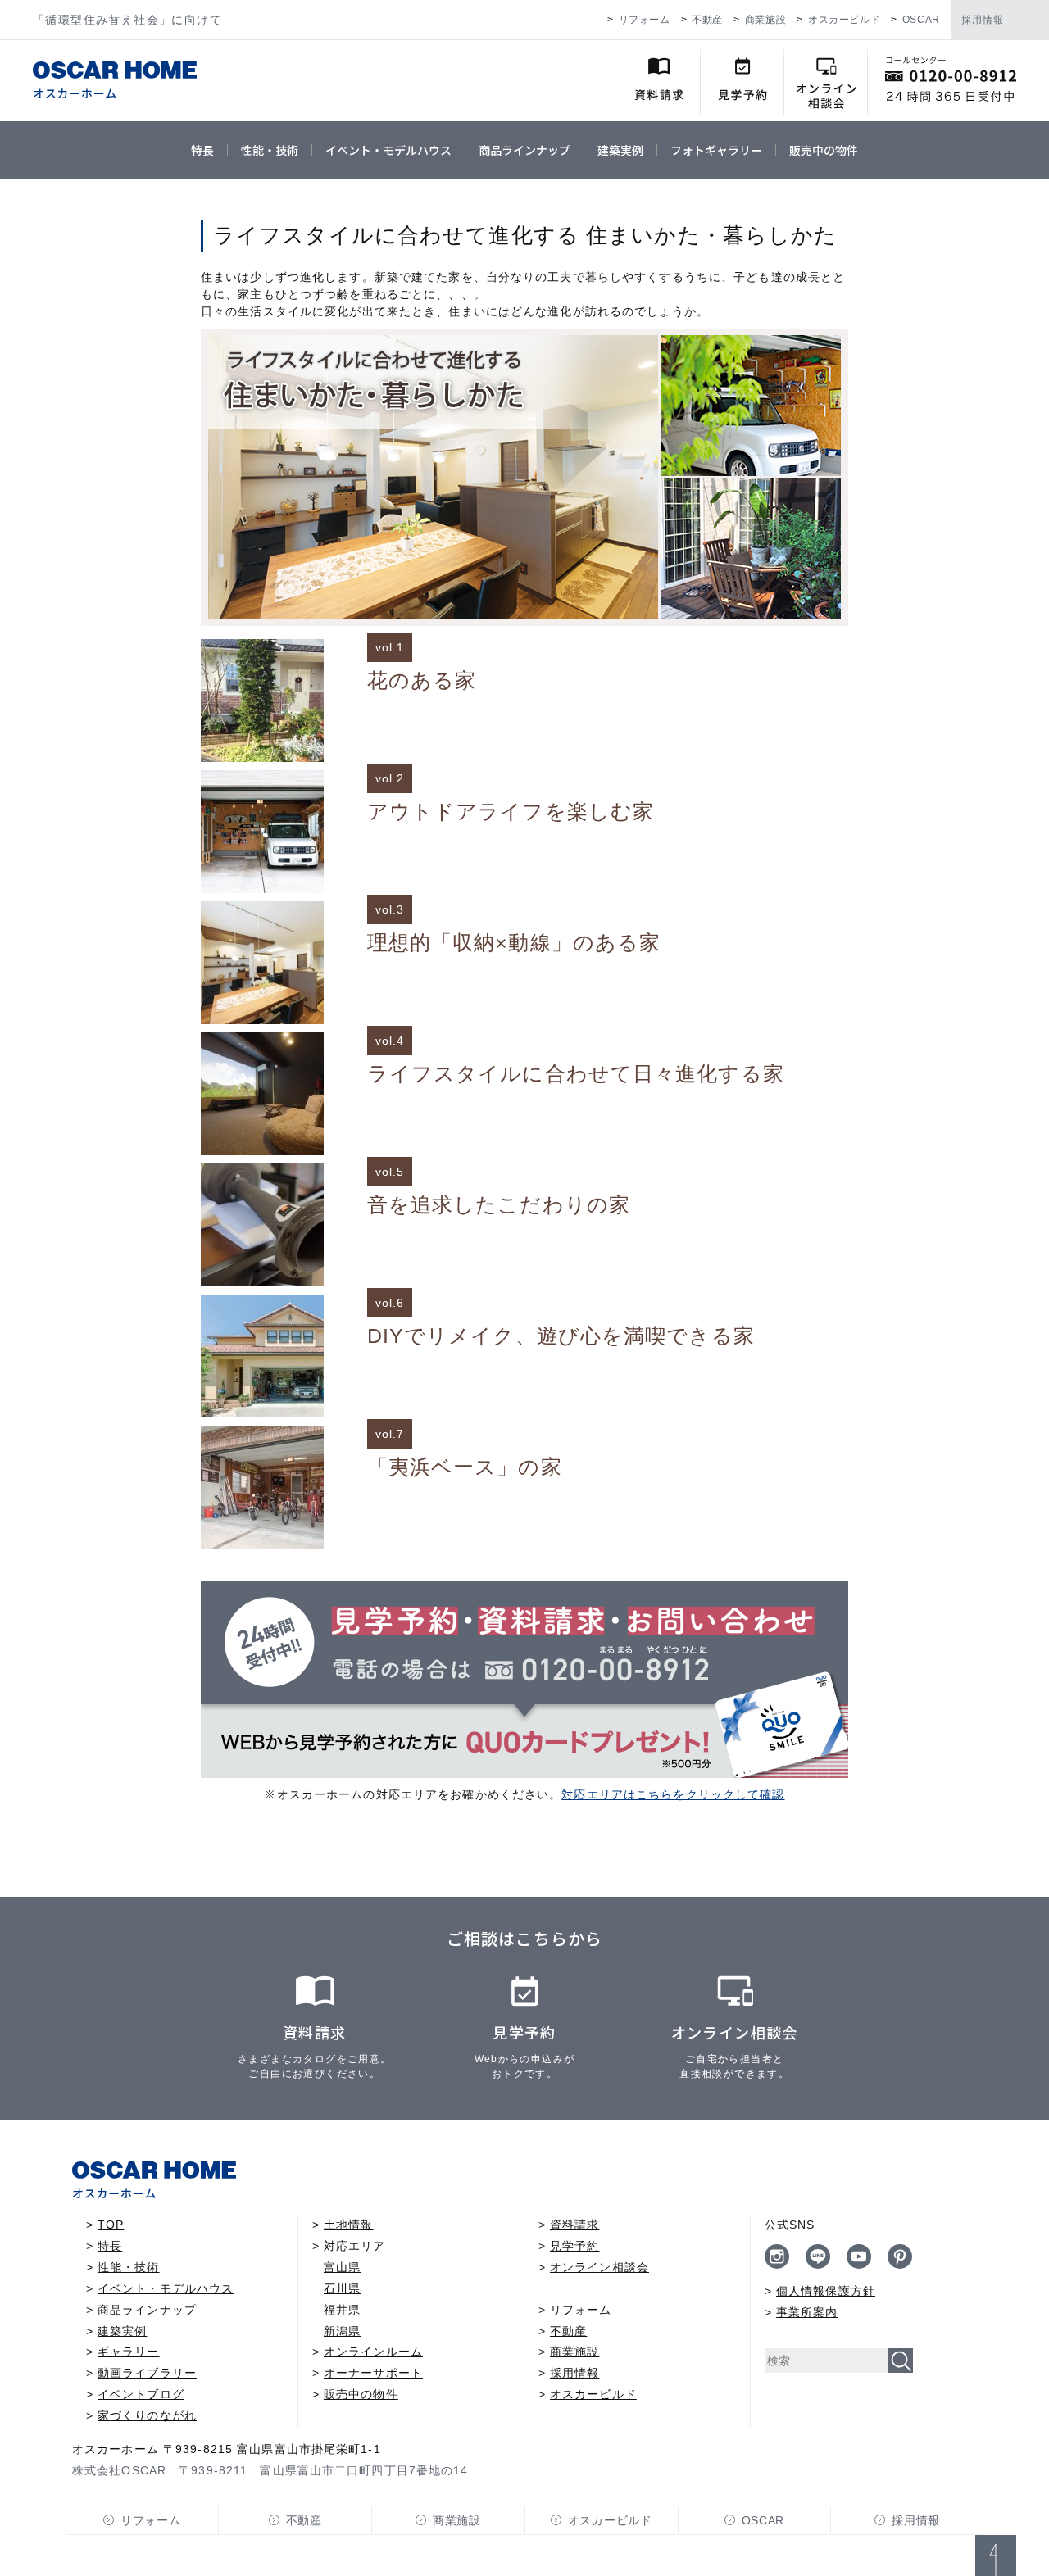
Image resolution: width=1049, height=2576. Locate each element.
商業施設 (765, 20)
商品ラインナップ (524, 150)
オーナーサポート (373, 2373)
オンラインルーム (373, 2352)
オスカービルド (844, 20)
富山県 (342, 2267)
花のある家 (422, 680)
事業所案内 (807, 2312)
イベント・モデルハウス (388, 150)
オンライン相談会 (599, 2267)
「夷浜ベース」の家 (465, 1467)
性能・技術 (270, 150)
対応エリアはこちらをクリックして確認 (673, 1794)
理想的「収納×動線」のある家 (514, 943)
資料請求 (574, 2225)
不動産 (707, 20)
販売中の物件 (824, 150)
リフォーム (645, 20)
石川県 (342, 2288)
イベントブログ (141, 2394)
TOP (111, 2225)
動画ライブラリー (147, 2373)
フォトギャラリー (716, 150)
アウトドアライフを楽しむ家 (511, 812)
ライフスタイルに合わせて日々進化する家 (576, 1074)
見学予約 (574, 2246)
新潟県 (342, 2331)
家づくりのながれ (147, 2415)
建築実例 (620, 150)
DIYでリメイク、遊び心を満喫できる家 (561, 1336)
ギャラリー (129, 2352)
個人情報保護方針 (826, 2291)
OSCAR (921, 20)
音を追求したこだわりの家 (499, 1205)
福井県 (342, 2310)
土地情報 (348, 2225)
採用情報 (983, 20)
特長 (202, 150)
